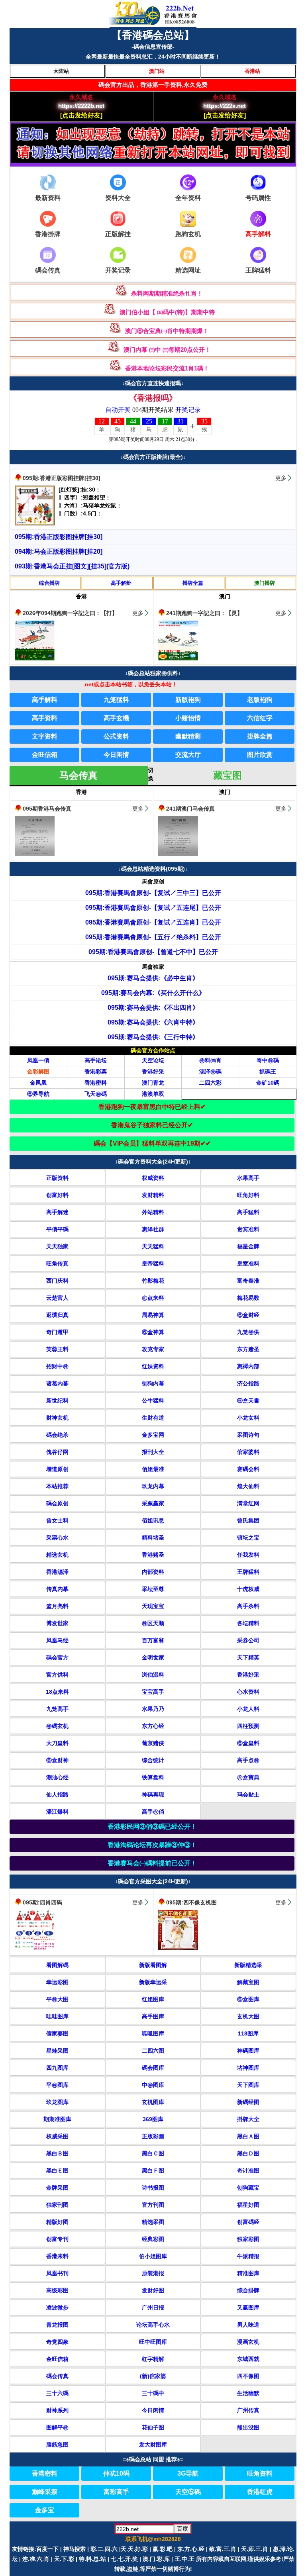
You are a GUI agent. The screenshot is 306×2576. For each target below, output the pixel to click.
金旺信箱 (45, 755)
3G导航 (188, 2473)
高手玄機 (116, 718)
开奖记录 (118, 270)
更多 (281, 478)
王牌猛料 (258, 270)
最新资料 (48, 198)
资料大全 (118, 198)
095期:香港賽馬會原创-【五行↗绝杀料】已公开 (153, 937)
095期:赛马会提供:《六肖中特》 (153, 1022)
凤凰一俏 (38, 1060)
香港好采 (153, 1072)
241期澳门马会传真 (190, 809)
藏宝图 (228, 775)
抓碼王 (268, 1072)
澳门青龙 (153, 1083)
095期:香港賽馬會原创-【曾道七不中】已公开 (153, 952)
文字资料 (45, 736)
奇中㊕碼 (268, 1060)
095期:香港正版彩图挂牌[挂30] (62, 478)
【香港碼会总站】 (153, 35)
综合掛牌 (49, 583)
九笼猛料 (116, 700)
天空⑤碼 (188, 2492)
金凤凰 (38, 1083)
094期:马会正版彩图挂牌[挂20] (59, 551)
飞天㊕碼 (96, 1094)
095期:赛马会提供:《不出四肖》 (153, 1008)
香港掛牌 (48, 234)
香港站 (252, 71)
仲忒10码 (116, 2473)
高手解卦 (121, 583)
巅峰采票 (45, 2492)
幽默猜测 (188, 736)
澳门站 (157, 71)
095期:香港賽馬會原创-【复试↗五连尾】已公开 (153, 908)
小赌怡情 (188, 718)
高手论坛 (96, 1060)
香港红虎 (260, 2492)
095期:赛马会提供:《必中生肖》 (153, 978)
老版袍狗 (260, 700)
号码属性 (258, 198)
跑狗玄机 (188, 234)
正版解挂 (118, 234)
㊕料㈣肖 (210, 1060)
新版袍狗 (188, 700)
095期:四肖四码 (42, 1902)
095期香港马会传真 (47, 809)
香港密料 (96, 1083)
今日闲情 (116, 755)
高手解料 (45, 700)
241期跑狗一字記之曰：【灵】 (204, 613)
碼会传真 (48, 270)
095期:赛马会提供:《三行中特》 (153, 1037)
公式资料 (116, 736)
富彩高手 (116, 2492)
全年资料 (188, 198)
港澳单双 (153, 1094)
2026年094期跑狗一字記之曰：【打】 (70, 613)
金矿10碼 (268, 1083)
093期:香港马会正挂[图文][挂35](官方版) (72, 566)
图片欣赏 (260, 755)
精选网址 (188, 270)
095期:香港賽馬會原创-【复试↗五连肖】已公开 (153, 922)
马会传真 (78, 775)
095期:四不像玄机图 (191, 1902)
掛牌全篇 (193, 583)
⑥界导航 (38, 1094)
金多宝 (45, 2510)
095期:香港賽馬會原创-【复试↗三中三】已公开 (153, 893)
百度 (182, 2529)
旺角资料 (260, 2473)
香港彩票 (96, 1072)
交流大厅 (188, 755)
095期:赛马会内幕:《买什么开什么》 (153, 993)
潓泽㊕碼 (210, 1072)
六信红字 (260, 718)
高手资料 (45, 718)
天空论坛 (153, 1060)
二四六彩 (210, 1083)
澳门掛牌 (265, 583)
